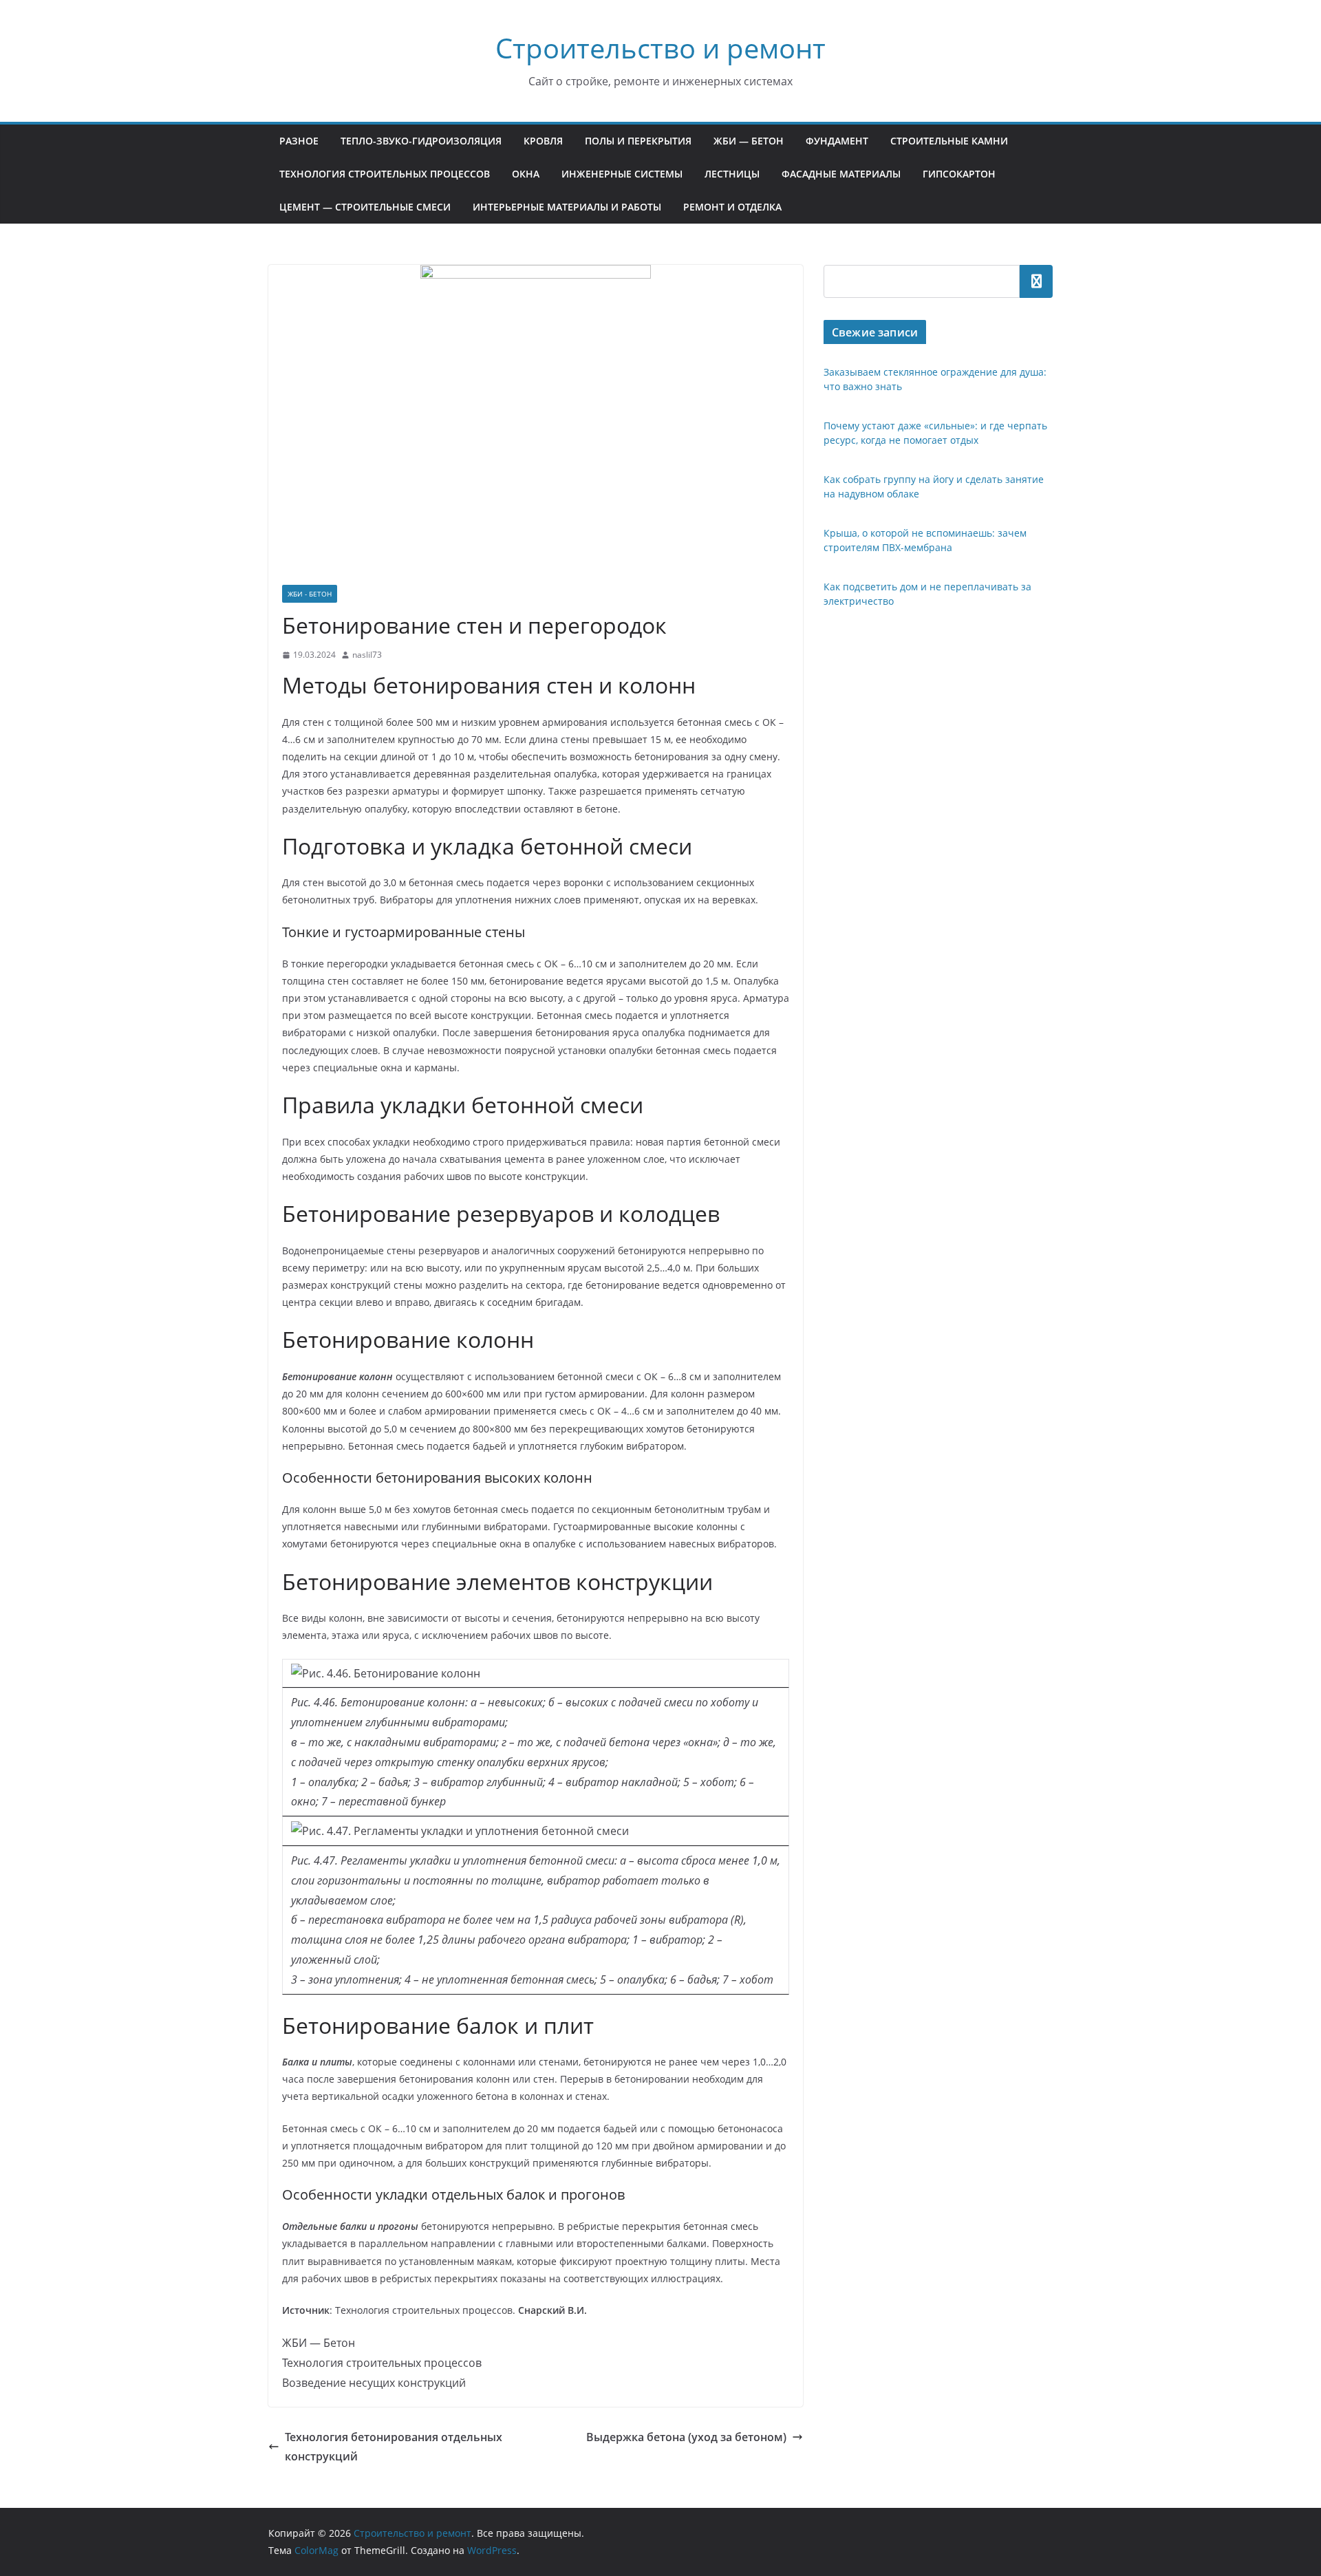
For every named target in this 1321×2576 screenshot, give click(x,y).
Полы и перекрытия (638, 141)
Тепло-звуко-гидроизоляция (421, 141)
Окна (526, 174)
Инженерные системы (622, 174)
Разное (299, 141)
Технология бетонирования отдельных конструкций (394, 2447)
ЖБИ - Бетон (310, 594)
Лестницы (732, 174)
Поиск (1036, 281)
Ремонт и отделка (732, 207)
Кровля (543, 141)
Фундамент (837, 141)
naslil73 (367, 655)
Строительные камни (949, 141)
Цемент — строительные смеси (365, 207)
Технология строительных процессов (385, 174)
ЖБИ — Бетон (749, 141)
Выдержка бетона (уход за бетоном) (686, 2437)
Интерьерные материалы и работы (567, 207)
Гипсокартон (959, 174)
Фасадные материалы (841, 174)
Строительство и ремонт (660, 48)
